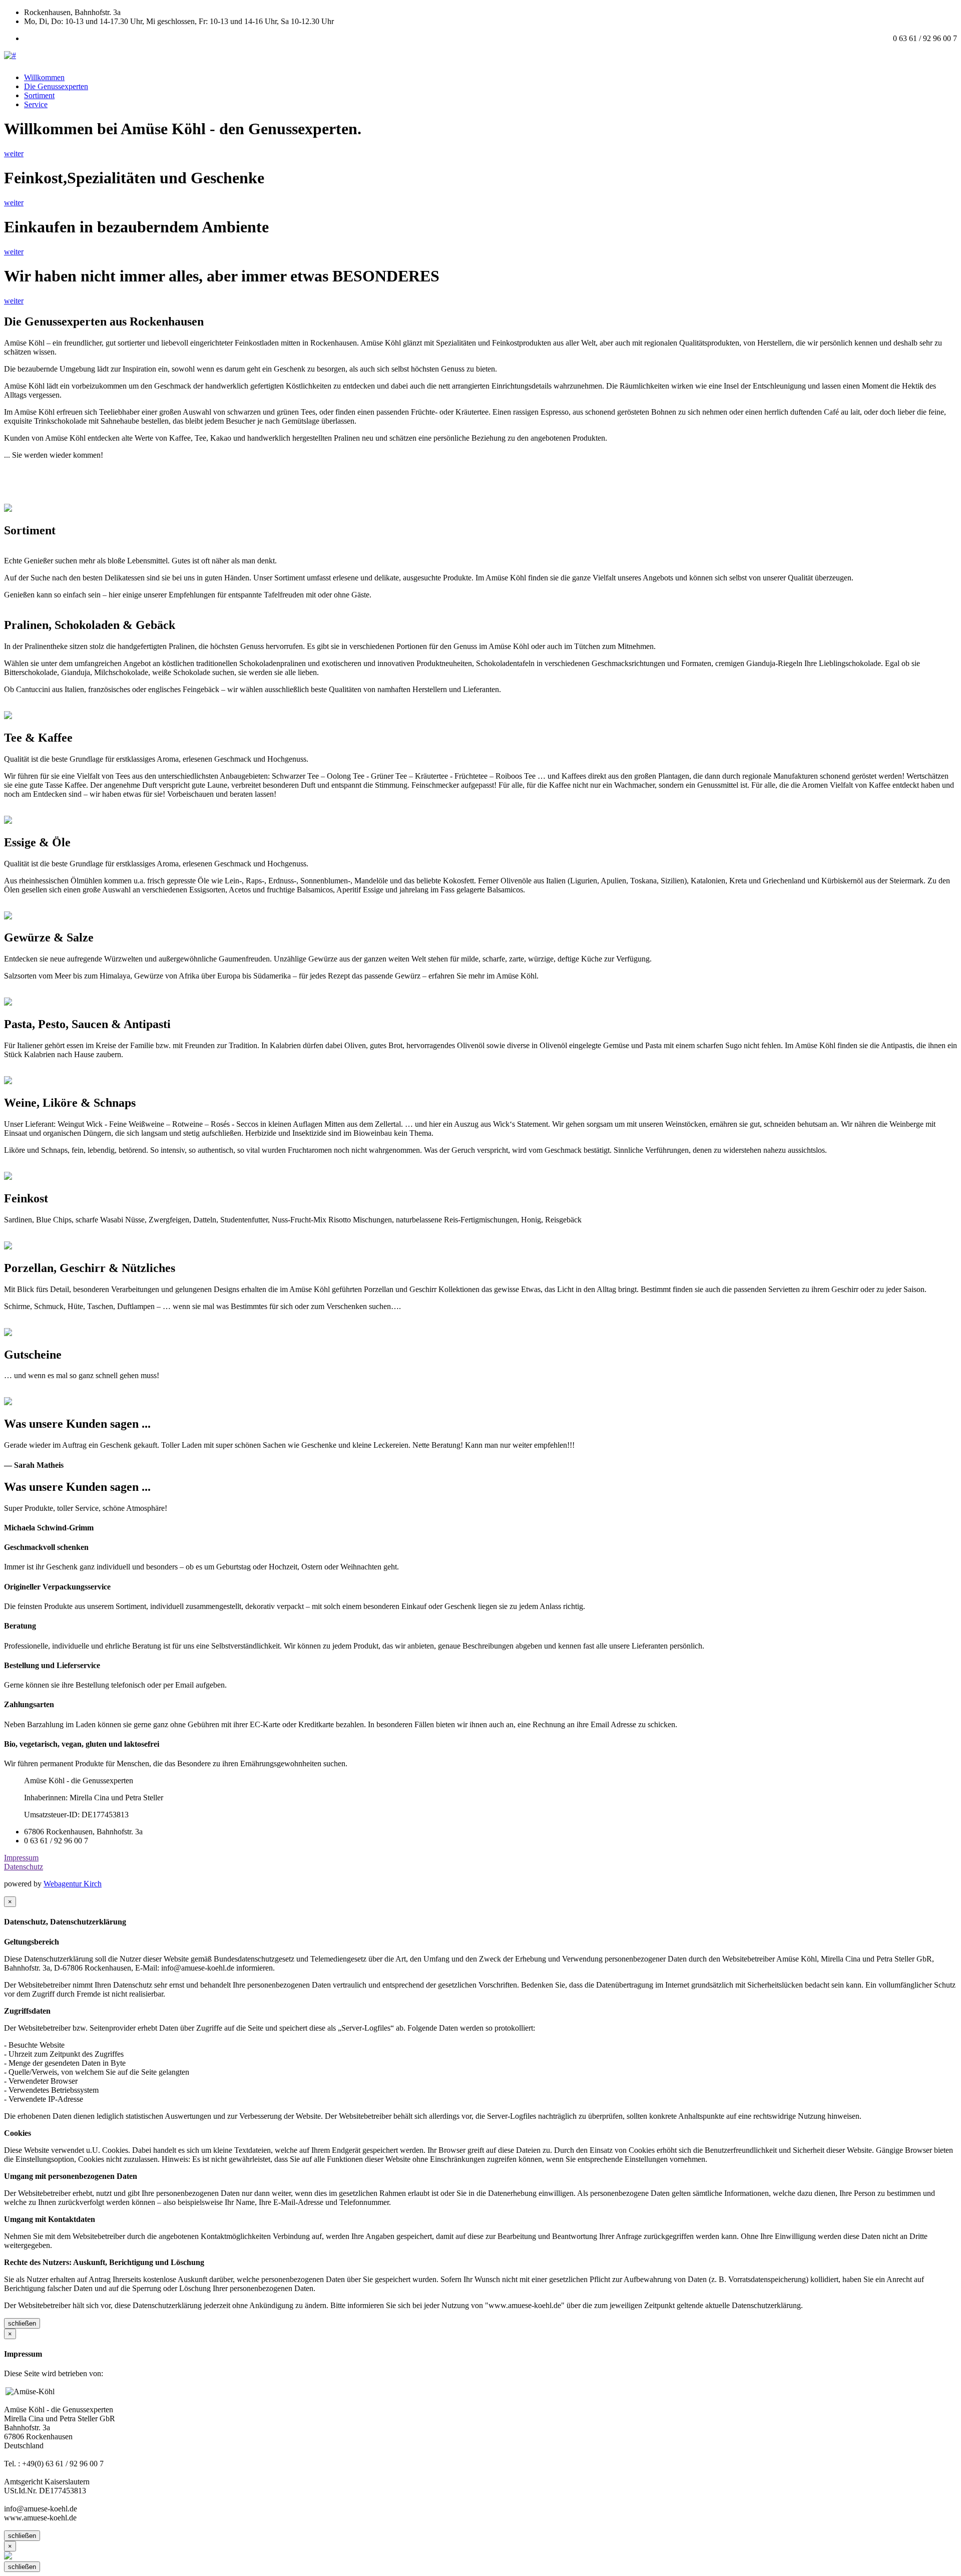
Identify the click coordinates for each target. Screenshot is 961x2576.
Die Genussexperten (56, 86)
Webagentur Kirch (73, 1884)
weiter (14, 153)
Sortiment (39, 95)
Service (36, 104)
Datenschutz (24, 1867)
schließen (22, 2323)
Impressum (21, 1858)
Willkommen (44, 77)
